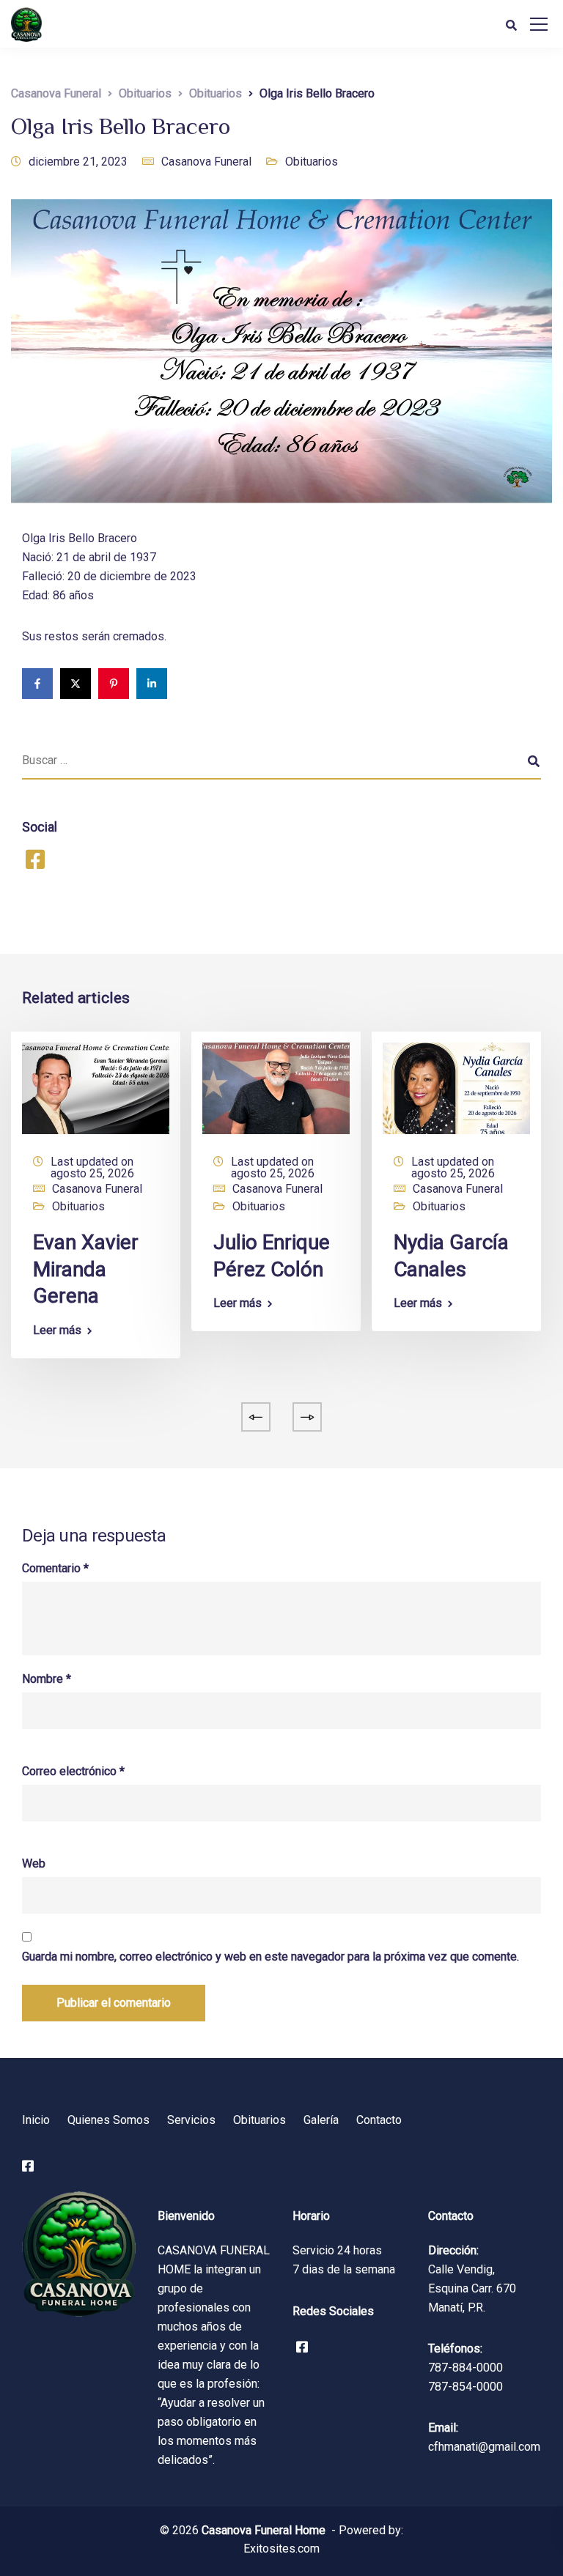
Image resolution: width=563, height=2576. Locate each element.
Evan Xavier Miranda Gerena (86, 1269)
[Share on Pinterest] (114, 684)
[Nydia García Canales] (456, 1088)
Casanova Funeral (206, 162)
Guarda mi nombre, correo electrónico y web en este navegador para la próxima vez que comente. (271, 1957)
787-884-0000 (466, 2368)
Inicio (36, 2120)
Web (34, 1864)
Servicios (191, 2120)
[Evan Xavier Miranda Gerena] (96, 1088)
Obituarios (312, 162)
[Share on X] (76, 684)
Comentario (55, 1569)
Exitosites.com (281, 2549)
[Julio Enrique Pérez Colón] (276, 1088)
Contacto (379, 2120)
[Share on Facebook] (37, 684)
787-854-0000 (466, 2387)
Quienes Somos (108, 2120)
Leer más (57, 1330)
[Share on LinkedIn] (152, 684)
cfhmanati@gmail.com (484, 2447)
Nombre (47, 1679)
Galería (321, 2120)
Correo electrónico (73, 1772)
